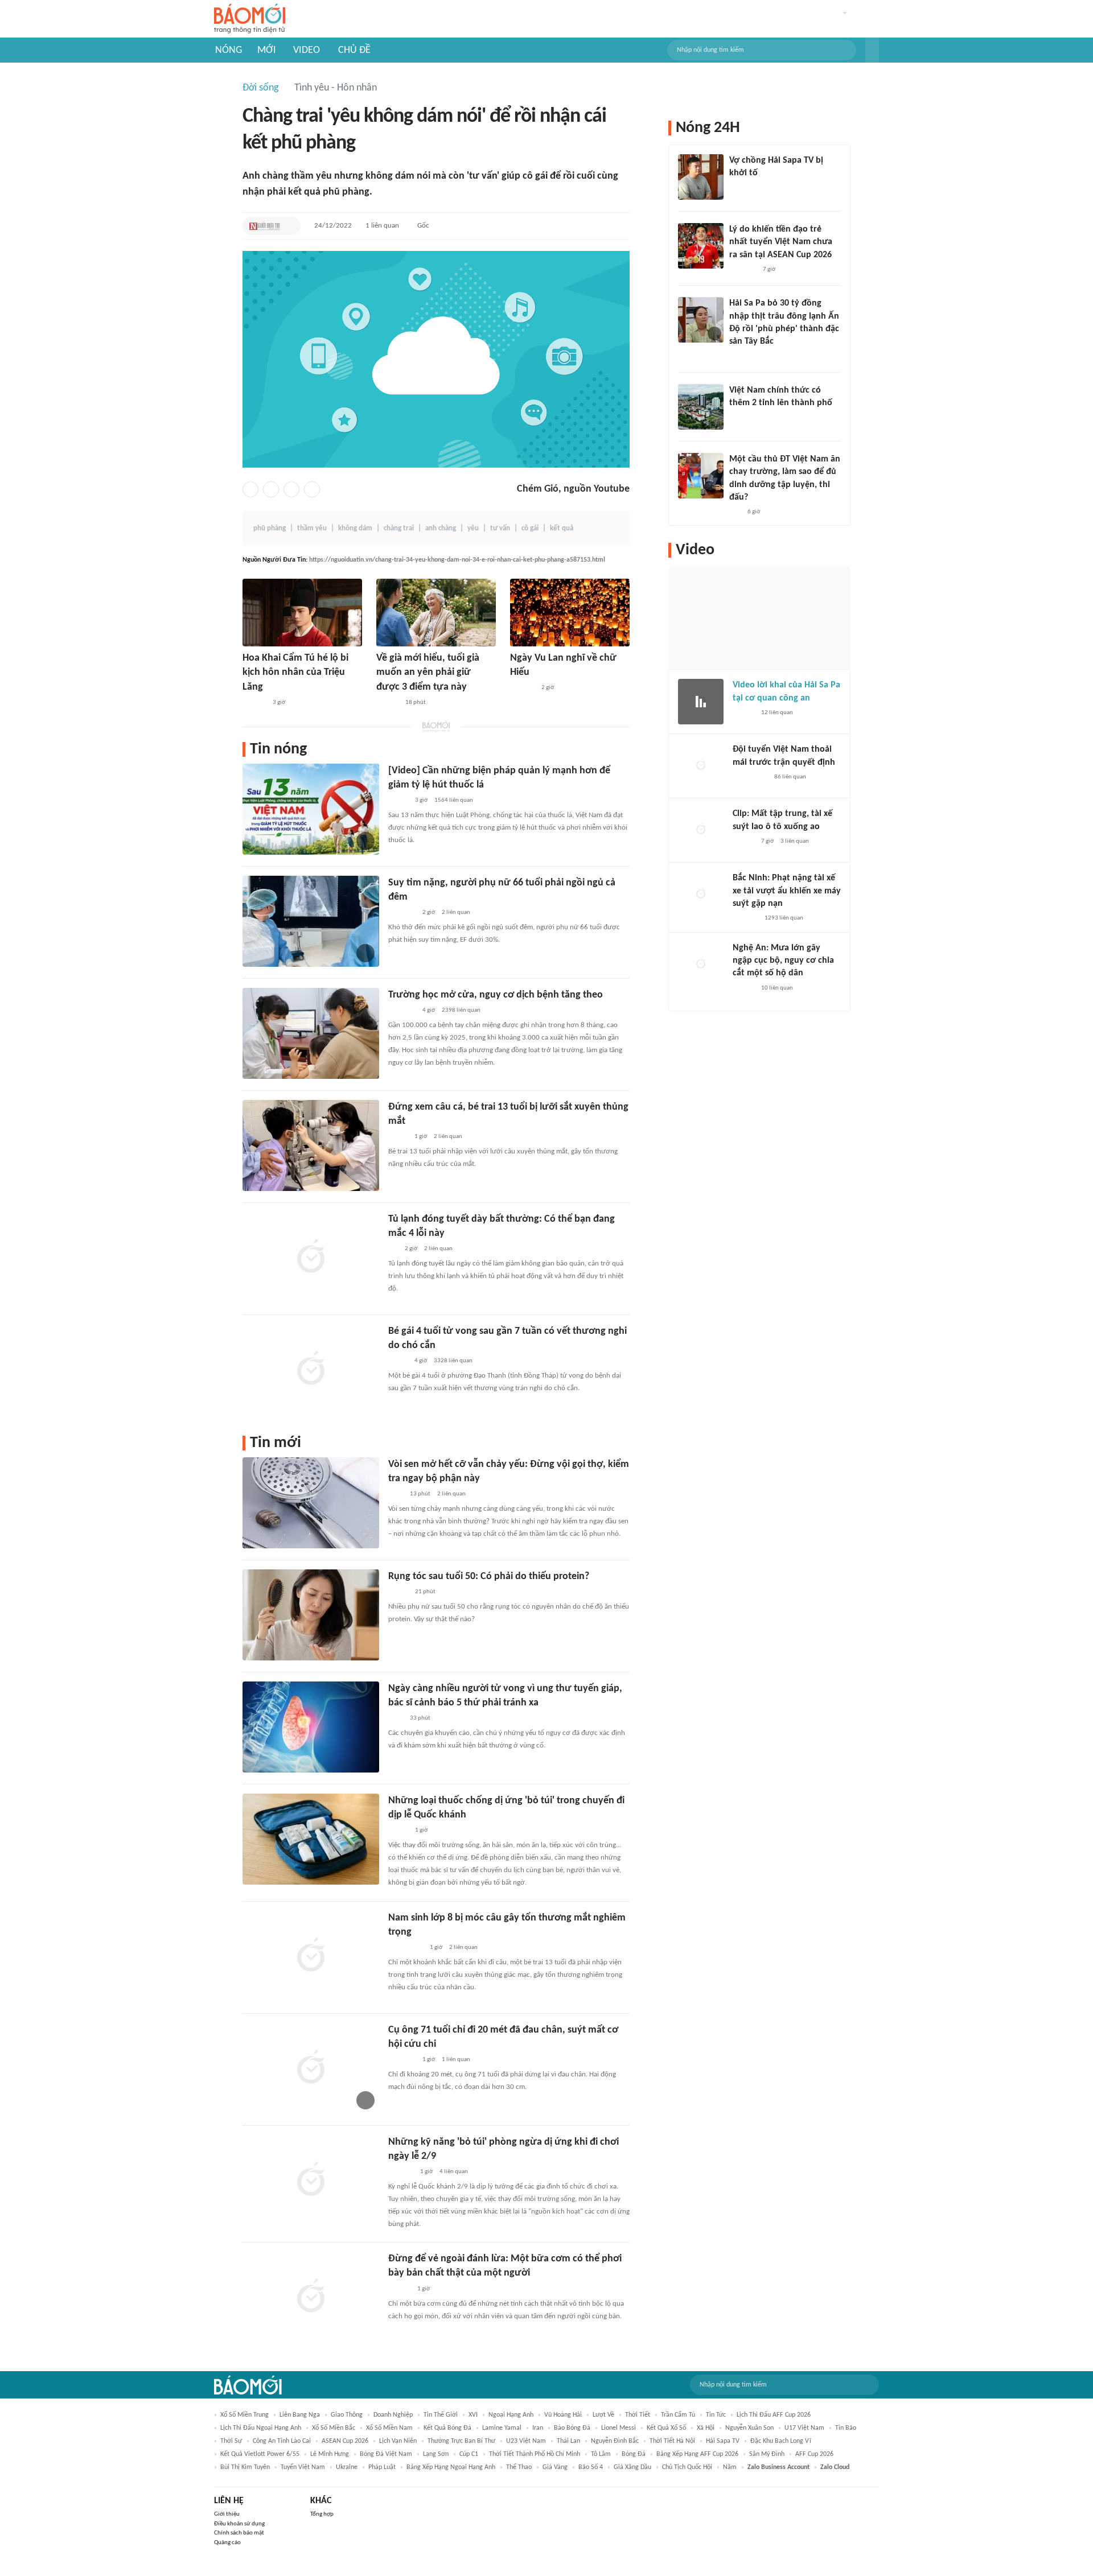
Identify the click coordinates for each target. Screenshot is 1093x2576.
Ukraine (347, 2467)
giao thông (347, 2415)
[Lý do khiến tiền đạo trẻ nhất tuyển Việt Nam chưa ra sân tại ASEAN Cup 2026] (701, 246)
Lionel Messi (619, 2428)
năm (730, 2467)
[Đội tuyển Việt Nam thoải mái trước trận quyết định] (701, 766)
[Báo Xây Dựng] (401, 2172)
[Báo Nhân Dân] (398, 801)
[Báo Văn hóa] (398, 1831)
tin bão (846, 2428)
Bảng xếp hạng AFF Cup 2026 (697, 2454)
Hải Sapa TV (723, 2441)
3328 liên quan (453, 1361)
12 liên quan (777, 713)
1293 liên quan (784, 918)
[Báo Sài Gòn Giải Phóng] (743, 988)
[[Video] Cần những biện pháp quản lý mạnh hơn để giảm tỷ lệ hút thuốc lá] (311, 809)
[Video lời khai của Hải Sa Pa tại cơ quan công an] (701, 702)
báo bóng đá (572, 2428)
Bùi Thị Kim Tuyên (245, 2467)
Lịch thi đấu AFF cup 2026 (774, 2415)
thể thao (519, 2467)
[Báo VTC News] (743, 188)
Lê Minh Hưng (330, 2454)
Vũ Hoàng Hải (563, 2415)
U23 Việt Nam (526, 2441)
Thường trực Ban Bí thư (461, 2441)
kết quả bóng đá (447, 2428)
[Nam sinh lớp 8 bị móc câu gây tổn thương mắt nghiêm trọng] (311, 1956)
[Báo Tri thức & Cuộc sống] (402, 913)
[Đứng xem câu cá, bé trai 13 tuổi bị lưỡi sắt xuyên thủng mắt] (311, 1145)
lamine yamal (502, 2428)
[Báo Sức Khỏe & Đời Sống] (398, 1592)
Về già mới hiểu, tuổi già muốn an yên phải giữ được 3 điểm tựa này (428, 672)
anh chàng (441, 528)
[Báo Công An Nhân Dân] (406, 1948)
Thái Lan (568, 2441)
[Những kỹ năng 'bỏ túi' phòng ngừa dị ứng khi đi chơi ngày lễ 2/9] (311, 2181)
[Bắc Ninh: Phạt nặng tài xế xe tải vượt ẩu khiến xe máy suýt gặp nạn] (701, 895)
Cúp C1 (469, 2454)
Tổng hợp (322, 2514)
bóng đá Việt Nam (386, 2454)
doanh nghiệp (393, 2415)
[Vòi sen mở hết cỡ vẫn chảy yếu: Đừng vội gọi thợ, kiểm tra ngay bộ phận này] (311, 1503)
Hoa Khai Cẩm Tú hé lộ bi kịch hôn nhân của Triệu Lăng (295, 672)
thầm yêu (312, 528)
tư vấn (500, 528)
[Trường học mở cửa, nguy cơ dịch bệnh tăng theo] (311, 1033)
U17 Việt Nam (804, 2428)
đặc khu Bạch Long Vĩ (781, 2441)
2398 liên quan (461, 1010)
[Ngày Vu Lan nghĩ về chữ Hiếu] (570, 613)
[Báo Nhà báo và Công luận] (402, 1011)
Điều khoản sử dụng (239, 2524)
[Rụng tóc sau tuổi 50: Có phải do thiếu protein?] (311, 1615)
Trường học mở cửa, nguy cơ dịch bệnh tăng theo (496, 995)
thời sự (231, 2441)
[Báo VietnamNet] (398, 1137)
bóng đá (634, 2454)
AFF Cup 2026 (814, 2454)
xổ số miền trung (245, 2415)
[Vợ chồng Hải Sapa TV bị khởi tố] (701, 177)
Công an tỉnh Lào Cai (282, 2441)
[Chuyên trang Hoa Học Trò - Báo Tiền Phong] (735, 512)
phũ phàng (270, 528)
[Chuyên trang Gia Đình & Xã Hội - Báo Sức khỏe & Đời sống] (387, 703)
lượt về (603, 2415)
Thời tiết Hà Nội (672, 2441)
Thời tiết (638, 2415)
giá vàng (555, 2467)
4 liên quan (454, 2172)
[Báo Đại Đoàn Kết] (522, 689)
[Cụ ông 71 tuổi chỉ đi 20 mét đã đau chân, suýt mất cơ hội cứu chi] (311, 2068)
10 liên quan (777, 988)
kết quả (562, 528)
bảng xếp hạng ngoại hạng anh (451, 2467)
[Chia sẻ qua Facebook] (250, 489)
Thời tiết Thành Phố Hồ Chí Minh (535, 2454)
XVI (473, 2415)
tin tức (716, 2415)
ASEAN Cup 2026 (345, 2441)
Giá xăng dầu (632, 2467)
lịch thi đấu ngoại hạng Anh (261, 2428)
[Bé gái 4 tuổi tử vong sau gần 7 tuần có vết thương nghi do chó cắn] (311, 1370)
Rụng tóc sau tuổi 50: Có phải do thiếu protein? (489, 1576)
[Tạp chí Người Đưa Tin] (265, 226)
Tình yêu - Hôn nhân (336, 88)
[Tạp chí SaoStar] (254, 703)
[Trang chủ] (250, 19)
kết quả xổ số (666, 2428)
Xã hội (706, 2428)
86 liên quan (790, 777)
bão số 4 (591, 2467)
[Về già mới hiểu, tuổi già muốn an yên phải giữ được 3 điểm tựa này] (436, 613)
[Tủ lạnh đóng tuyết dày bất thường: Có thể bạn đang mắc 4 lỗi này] (311, 1258)
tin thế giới (441, 2415)
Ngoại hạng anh (511, 2415)
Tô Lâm (601, 2454)
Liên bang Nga (300, 2415)
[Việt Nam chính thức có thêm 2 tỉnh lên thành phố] (701, 407)
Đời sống (260, 88)
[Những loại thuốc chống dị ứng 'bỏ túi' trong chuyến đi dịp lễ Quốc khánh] (311, 1839)
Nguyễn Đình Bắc (615, 2441)
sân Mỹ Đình (767, 2454)
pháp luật (382, 2467)
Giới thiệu (227, 2514)
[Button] (872, 50)
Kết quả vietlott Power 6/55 (260, 2454)
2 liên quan (456, 912)
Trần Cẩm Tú (678, 2415)
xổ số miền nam (389, 2428)
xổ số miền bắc (334, 2428)
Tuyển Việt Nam (303, 2467)
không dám (355, 528)
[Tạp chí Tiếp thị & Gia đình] (393, 1249)
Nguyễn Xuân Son (749, 2428)
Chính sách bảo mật (239, 2533)
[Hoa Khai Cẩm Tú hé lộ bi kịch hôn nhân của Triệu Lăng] (302, 613)
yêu (473, 528)
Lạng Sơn (436, 2454)
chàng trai (399, 528)
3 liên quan (795, 841)
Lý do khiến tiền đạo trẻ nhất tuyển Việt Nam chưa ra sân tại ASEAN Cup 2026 (781, 242)
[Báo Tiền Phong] (740, 357)
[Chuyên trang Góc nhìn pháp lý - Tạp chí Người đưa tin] (396, 1494)
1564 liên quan (454, 800)
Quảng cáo (227, 2543)
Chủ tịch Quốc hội (687, 2467)
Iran (538, 2428)
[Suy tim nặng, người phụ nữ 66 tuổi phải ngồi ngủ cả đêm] (311, 921)
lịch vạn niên (398, 2441)
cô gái (530, 528)
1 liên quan (382, 226)
